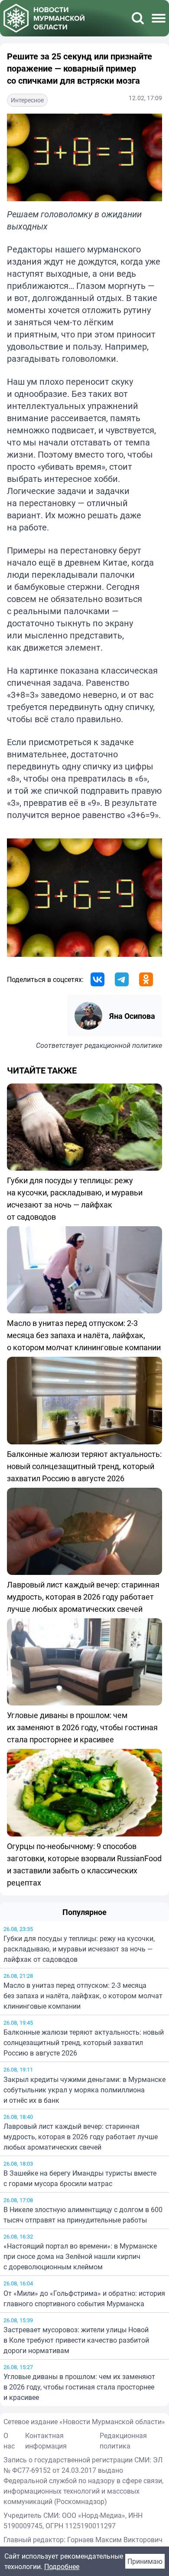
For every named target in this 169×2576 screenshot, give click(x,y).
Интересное (27, 100)
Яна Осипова (132, 1016)
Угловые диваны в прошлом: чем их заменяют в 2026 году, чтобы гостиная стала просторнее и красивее (79, 2387)
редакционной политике (123, 1045)
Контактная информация (46, 2441)
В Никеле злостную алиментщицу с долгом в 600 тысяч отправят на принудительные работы (83, 2215)
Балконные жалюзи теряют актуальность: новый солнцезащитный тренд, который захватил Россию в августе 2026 (84, 2042)
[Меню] (159, 18)
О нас (9, 2441)
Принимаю (145, 2561)
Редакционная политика (123, 2441)
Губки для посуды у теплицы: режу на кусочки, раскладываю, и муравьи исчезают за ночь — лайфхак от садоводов (79, 1949)
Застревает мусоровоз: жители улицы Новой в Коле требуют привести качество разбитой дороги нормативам (76, 2340)
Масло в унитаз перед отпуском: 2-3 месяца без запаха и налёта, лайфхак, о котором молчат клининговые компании (83, 1996)
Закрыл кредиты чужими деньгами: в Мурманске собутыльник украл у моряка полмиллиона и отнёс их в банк (84, 2090)
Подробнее (62, 2566)
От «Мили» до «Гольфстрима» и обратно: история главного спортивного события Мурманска (84, 2298)
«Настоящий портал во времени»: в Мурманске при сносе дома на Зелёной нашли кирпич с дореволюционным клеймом (80, 2256)
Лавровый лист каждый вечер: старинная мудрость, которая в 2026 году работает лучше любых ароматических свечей (81, 2137)
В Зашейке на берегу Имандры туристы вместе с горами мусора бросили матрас (80, 2178)
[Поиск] (138, 18)
